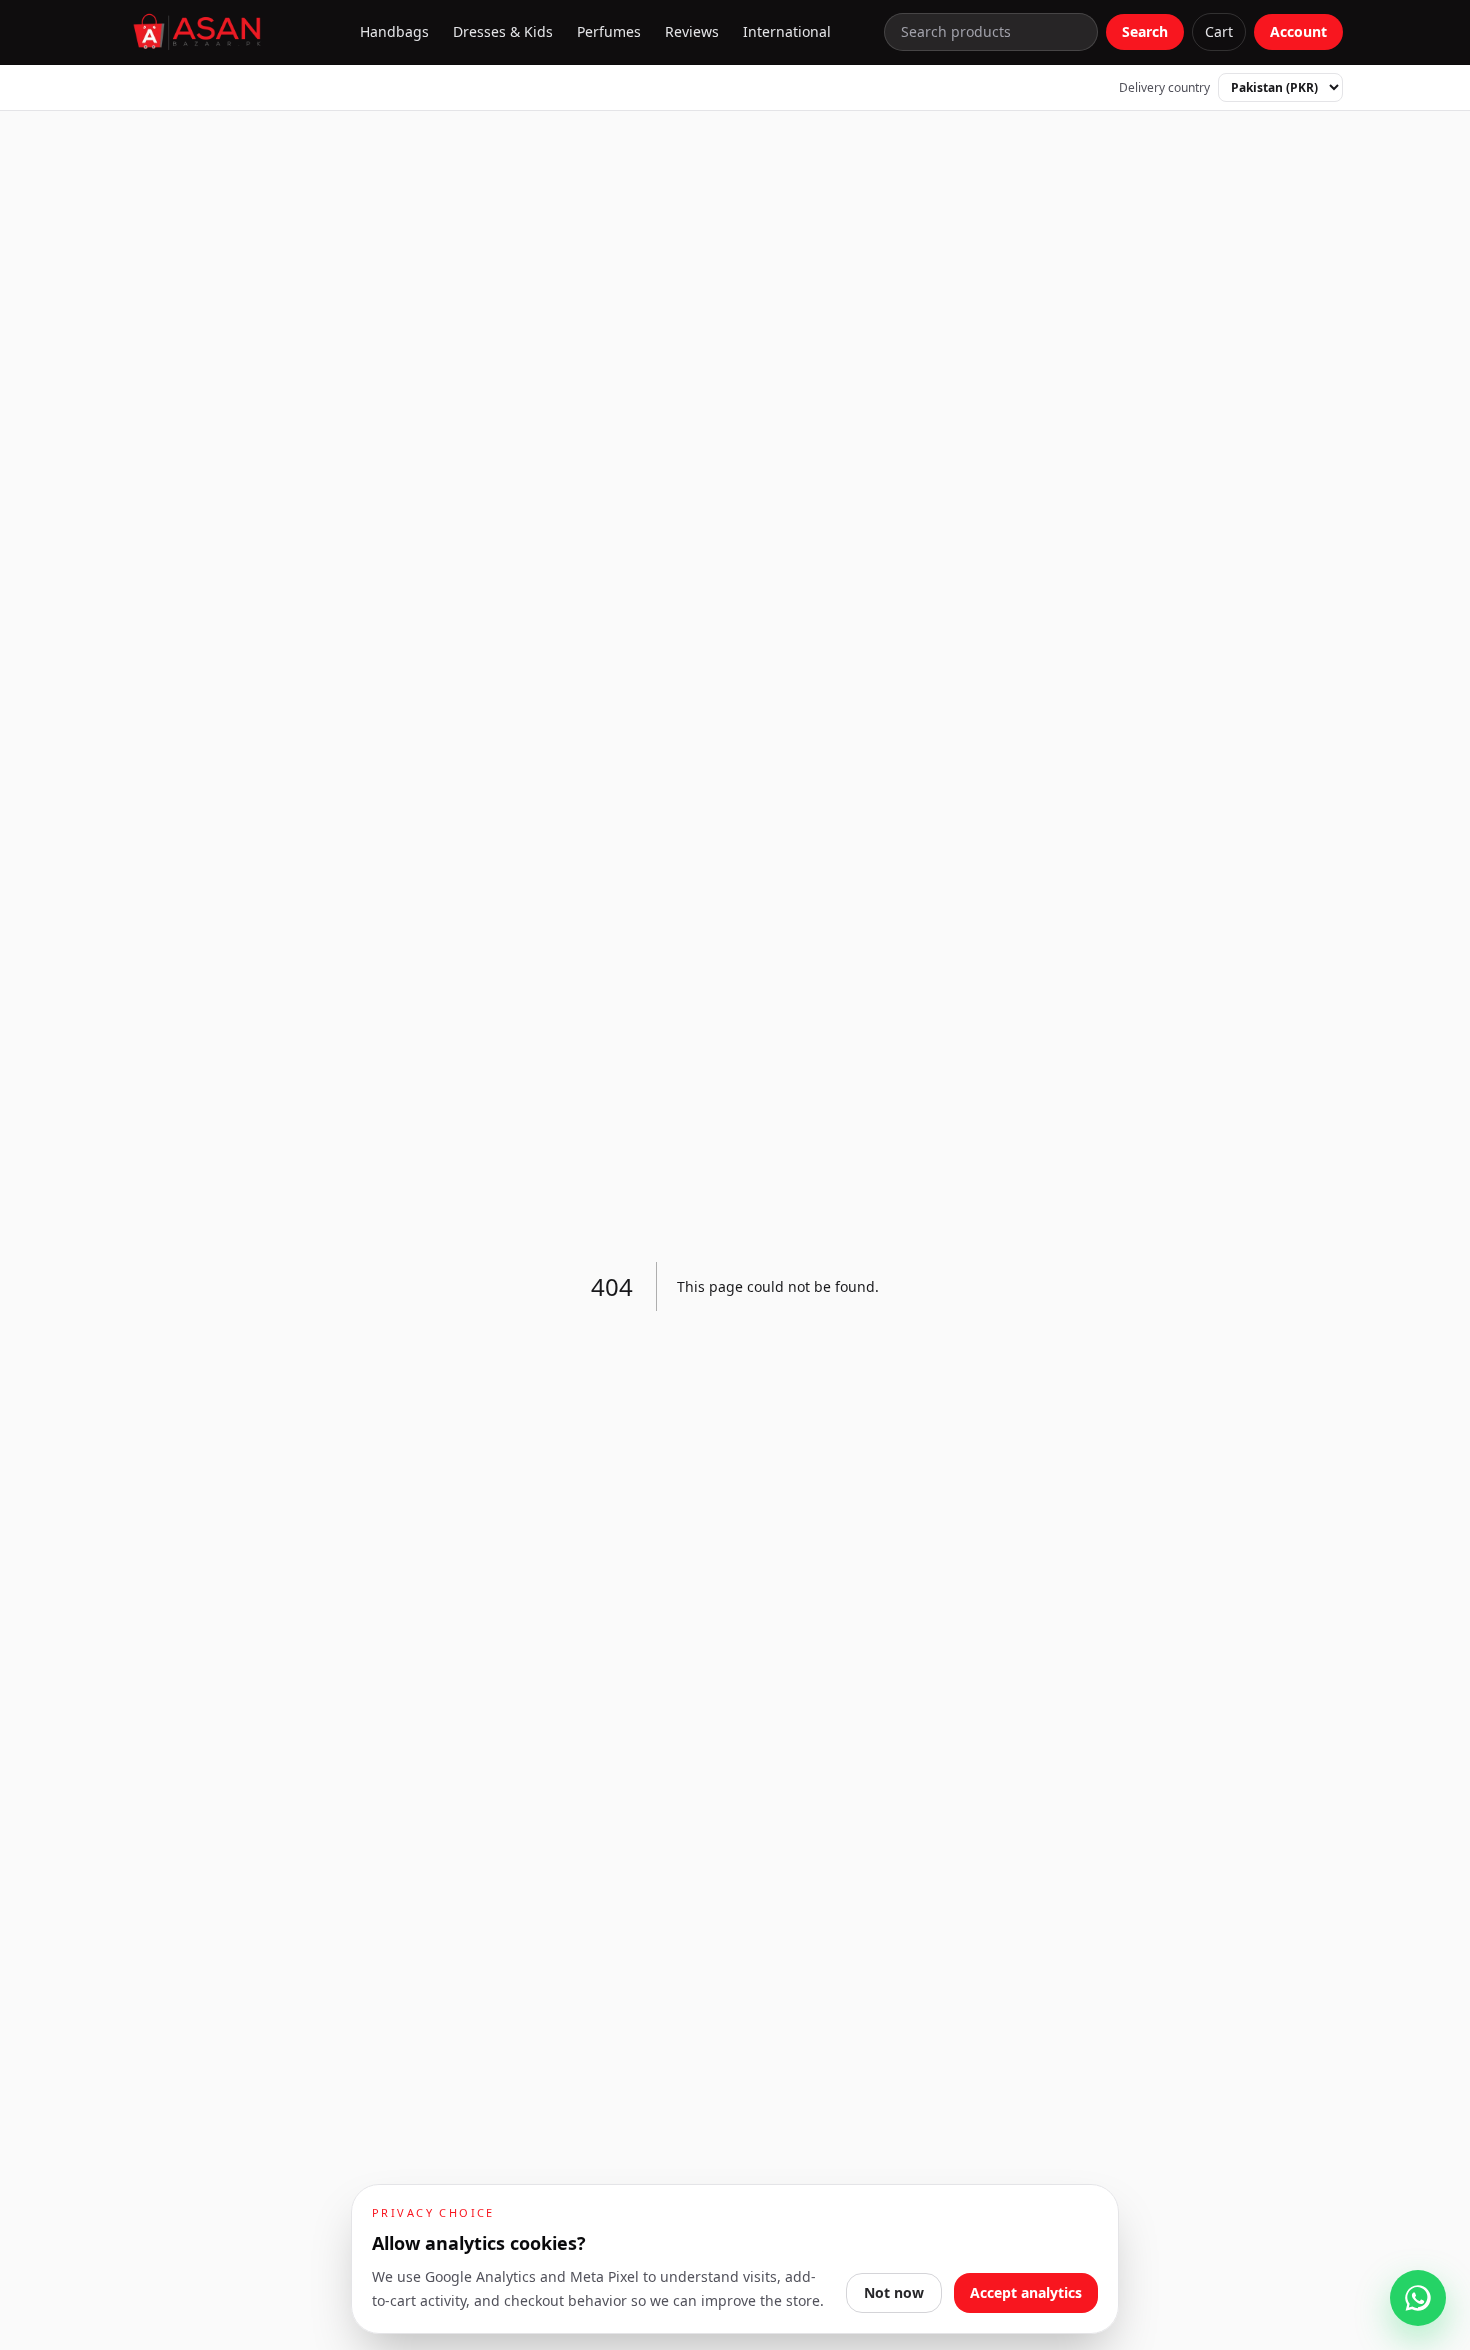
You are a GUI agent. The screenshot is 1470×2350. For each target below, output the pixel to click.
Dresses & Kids (503, 31)
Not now (894, 2292)
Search (1145, 31)
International (787, 31)
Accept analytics (1026, 2292)
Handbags (394, 31)
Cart (1219, 31)
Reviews (692, 31)
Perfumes (609, 31)
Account (1298, 31)
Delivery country (1164, 88)
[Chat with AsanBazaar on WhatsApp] (1418, 2298)
